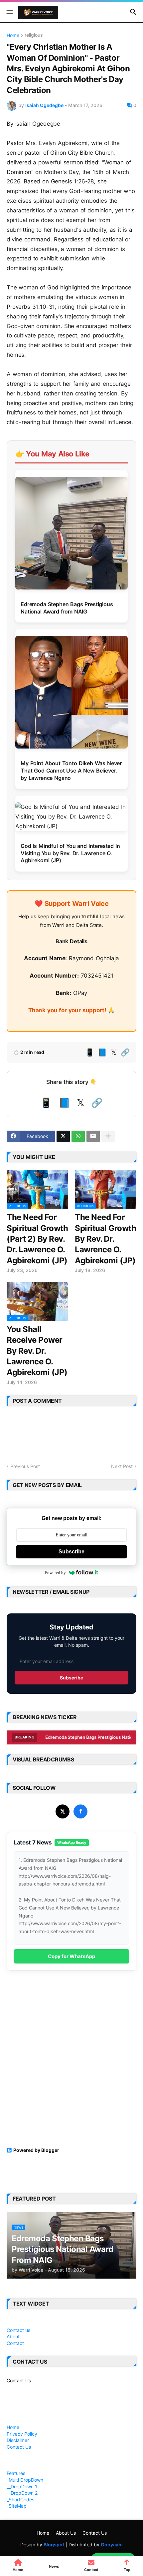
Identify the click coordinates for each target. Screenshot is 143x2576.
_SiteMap (17, 2506)
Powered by (55, 1573)
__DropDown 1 (22, 2486)
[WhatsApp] (78, 1136)
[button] (9, 12)
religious (34, 35)
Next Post (122, 1466)
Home (13, 36)
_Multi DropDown (25, 2480)
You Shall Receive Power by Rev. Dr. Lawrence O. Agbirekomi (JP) (37, 1351)
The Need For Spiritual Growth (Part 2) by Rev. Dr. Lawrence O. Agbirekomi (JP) (37, 1239)
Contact (15, 2343)
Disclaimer (18, 2440)
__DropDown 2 (22, 2493)
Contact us (18, 2330)
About (13, 2336)
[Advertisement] (71, 2063)
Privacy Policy (22, 2434)
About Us (66, 2533)
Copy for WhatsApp (71, 1956)
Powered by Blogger (36, 2150)
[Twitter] (63, 1136)
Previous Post (25, 1466)
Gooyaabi (112, 2544)
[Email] (93, 1136)
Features (16, 2473)
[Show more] (108, 1136)
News (54, 2566)
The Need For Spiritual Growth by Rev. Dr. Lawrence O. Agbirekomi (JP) (105, 1239)
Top (127, 2570)
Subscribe (71, 1552)
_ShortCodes (20, 2499)
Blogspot (54, 2544)
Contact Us (19, 2380)
